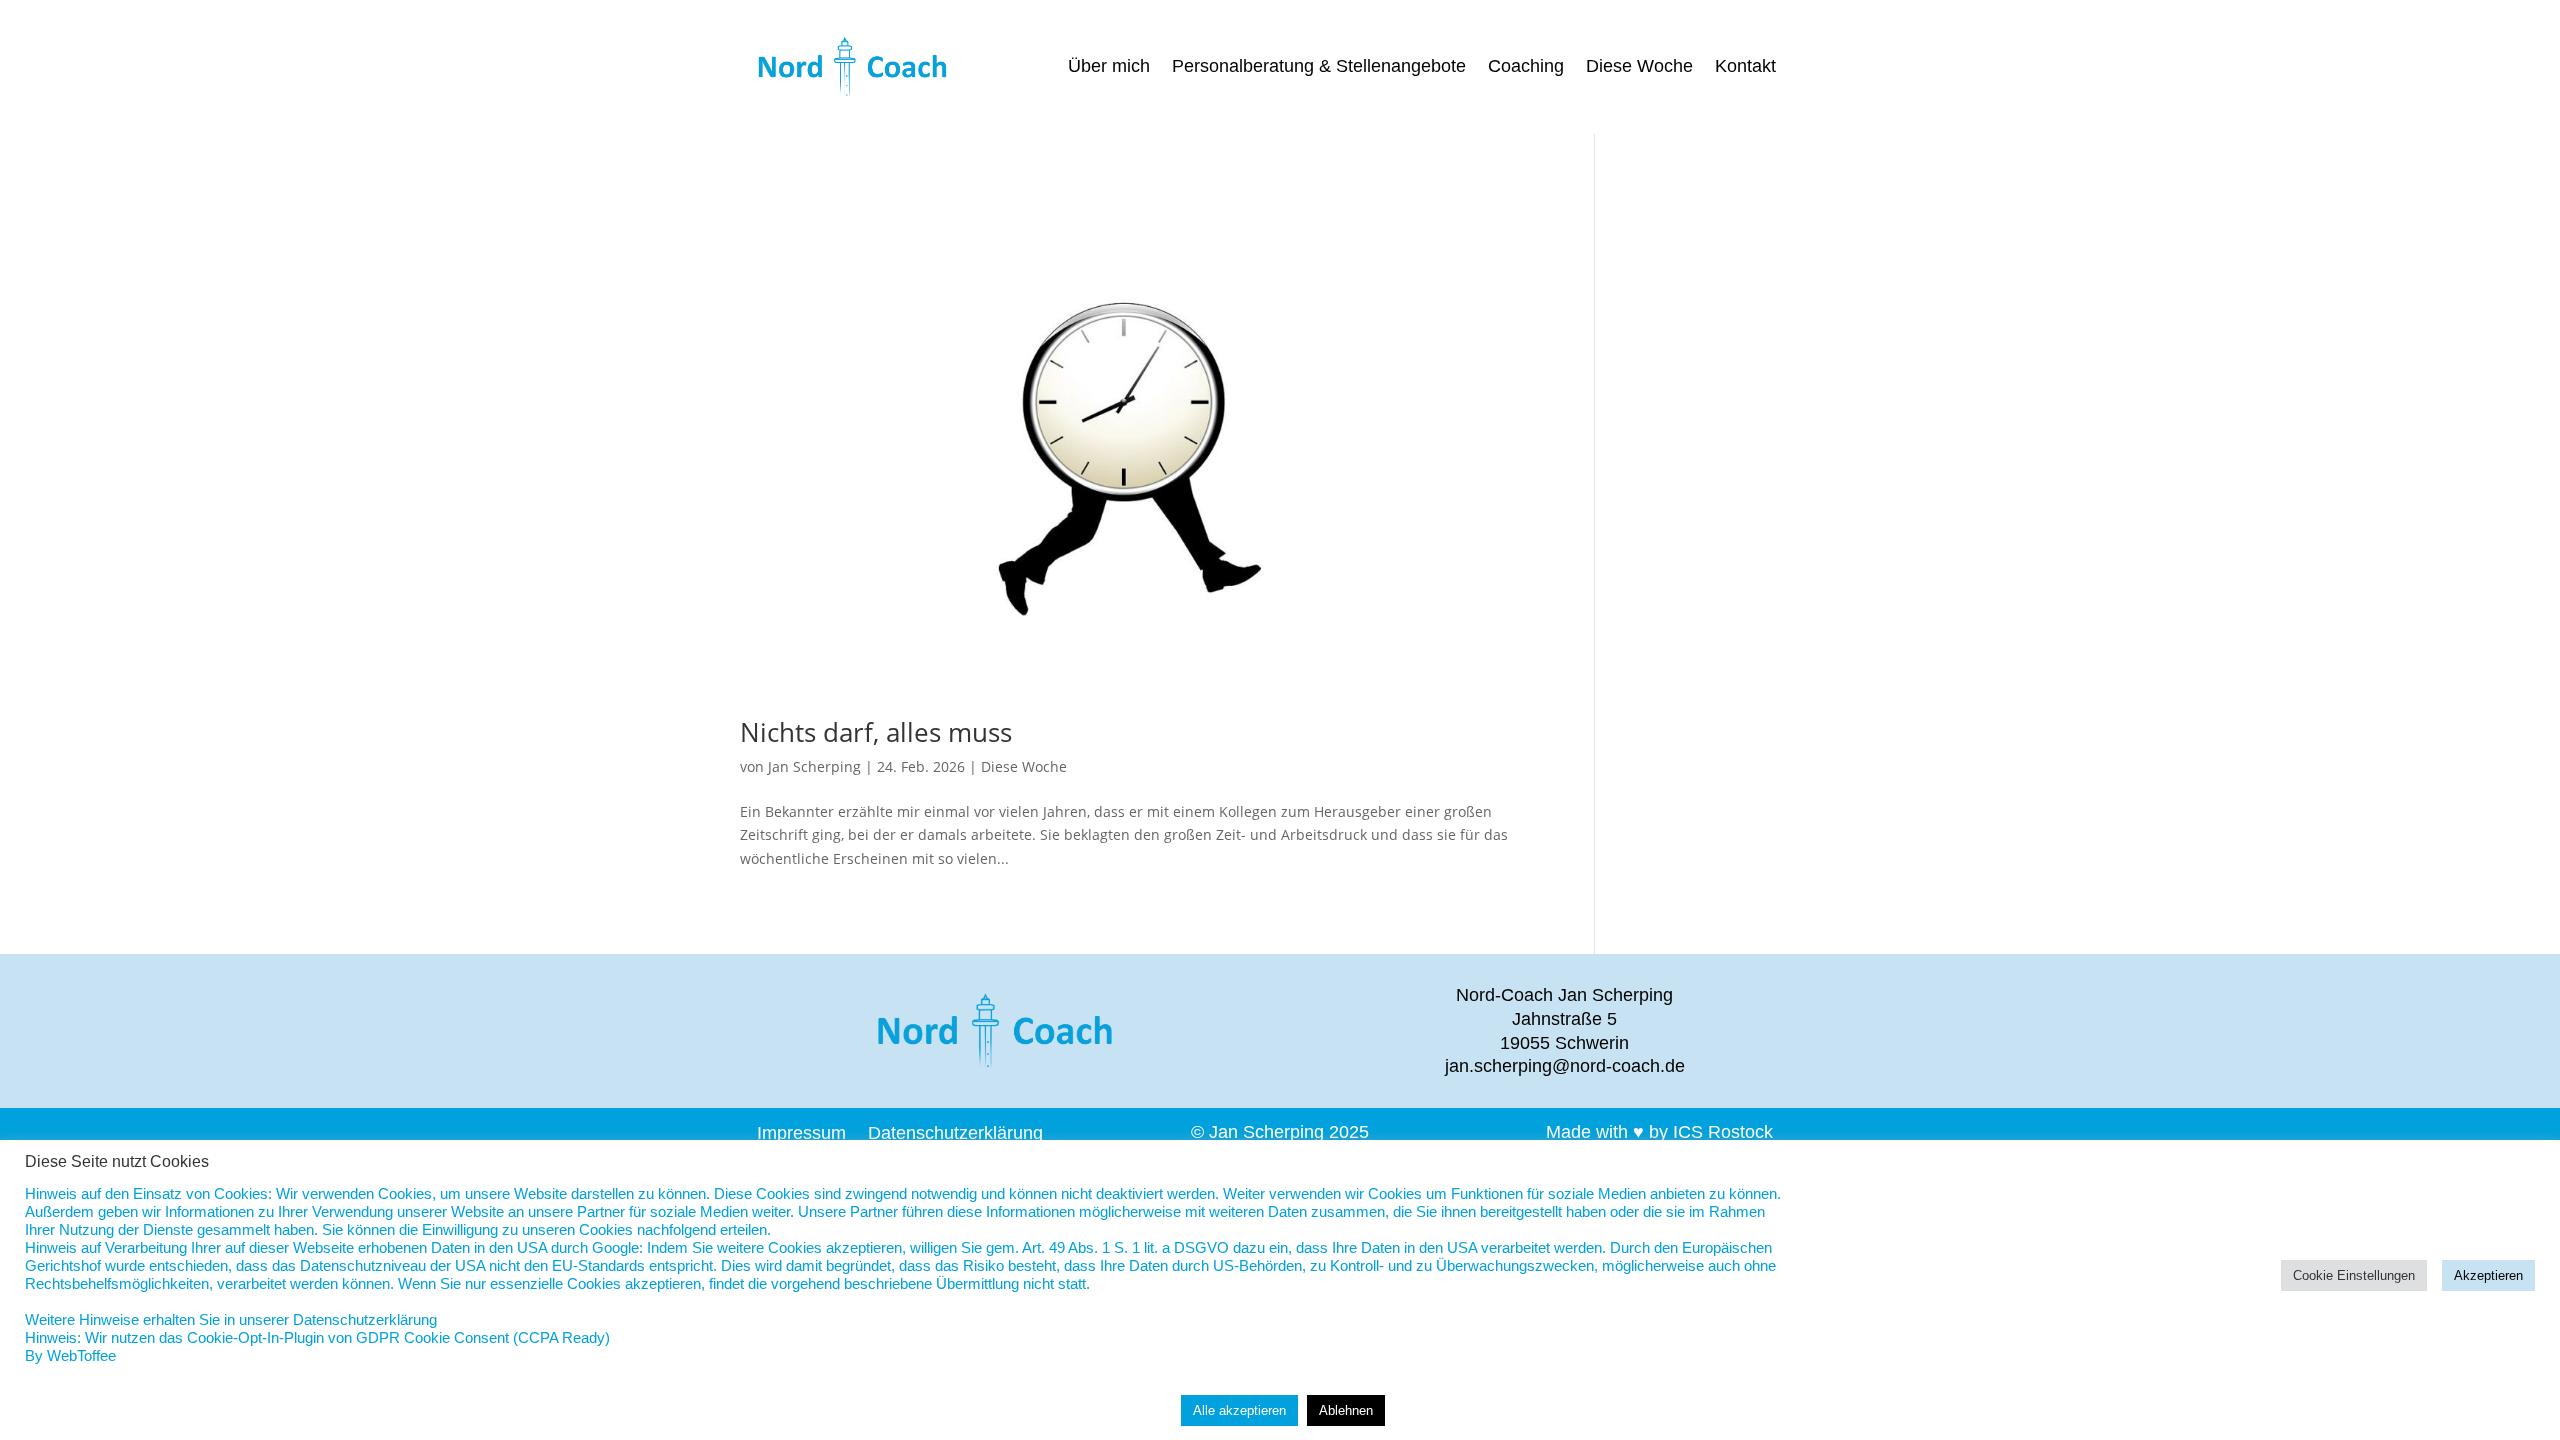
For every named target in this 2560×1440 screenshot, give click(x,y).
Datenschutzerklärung (955, 1131)
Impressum (801, 1131)
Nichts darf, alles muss (876, 732)
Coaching (1526, 67)
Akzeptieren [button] (2488, 1275)
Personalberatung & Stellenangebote (1319, 67)
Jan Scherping (814, 766)
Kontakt (1745, 67)
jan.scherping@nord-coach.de (1565, 1066)
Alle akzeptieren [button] (1239, 1410)
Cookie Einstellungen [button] (2354, 1275)
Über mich (1109, 67)
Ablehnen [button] (1346, 1410)
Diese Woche (1639, 67)
